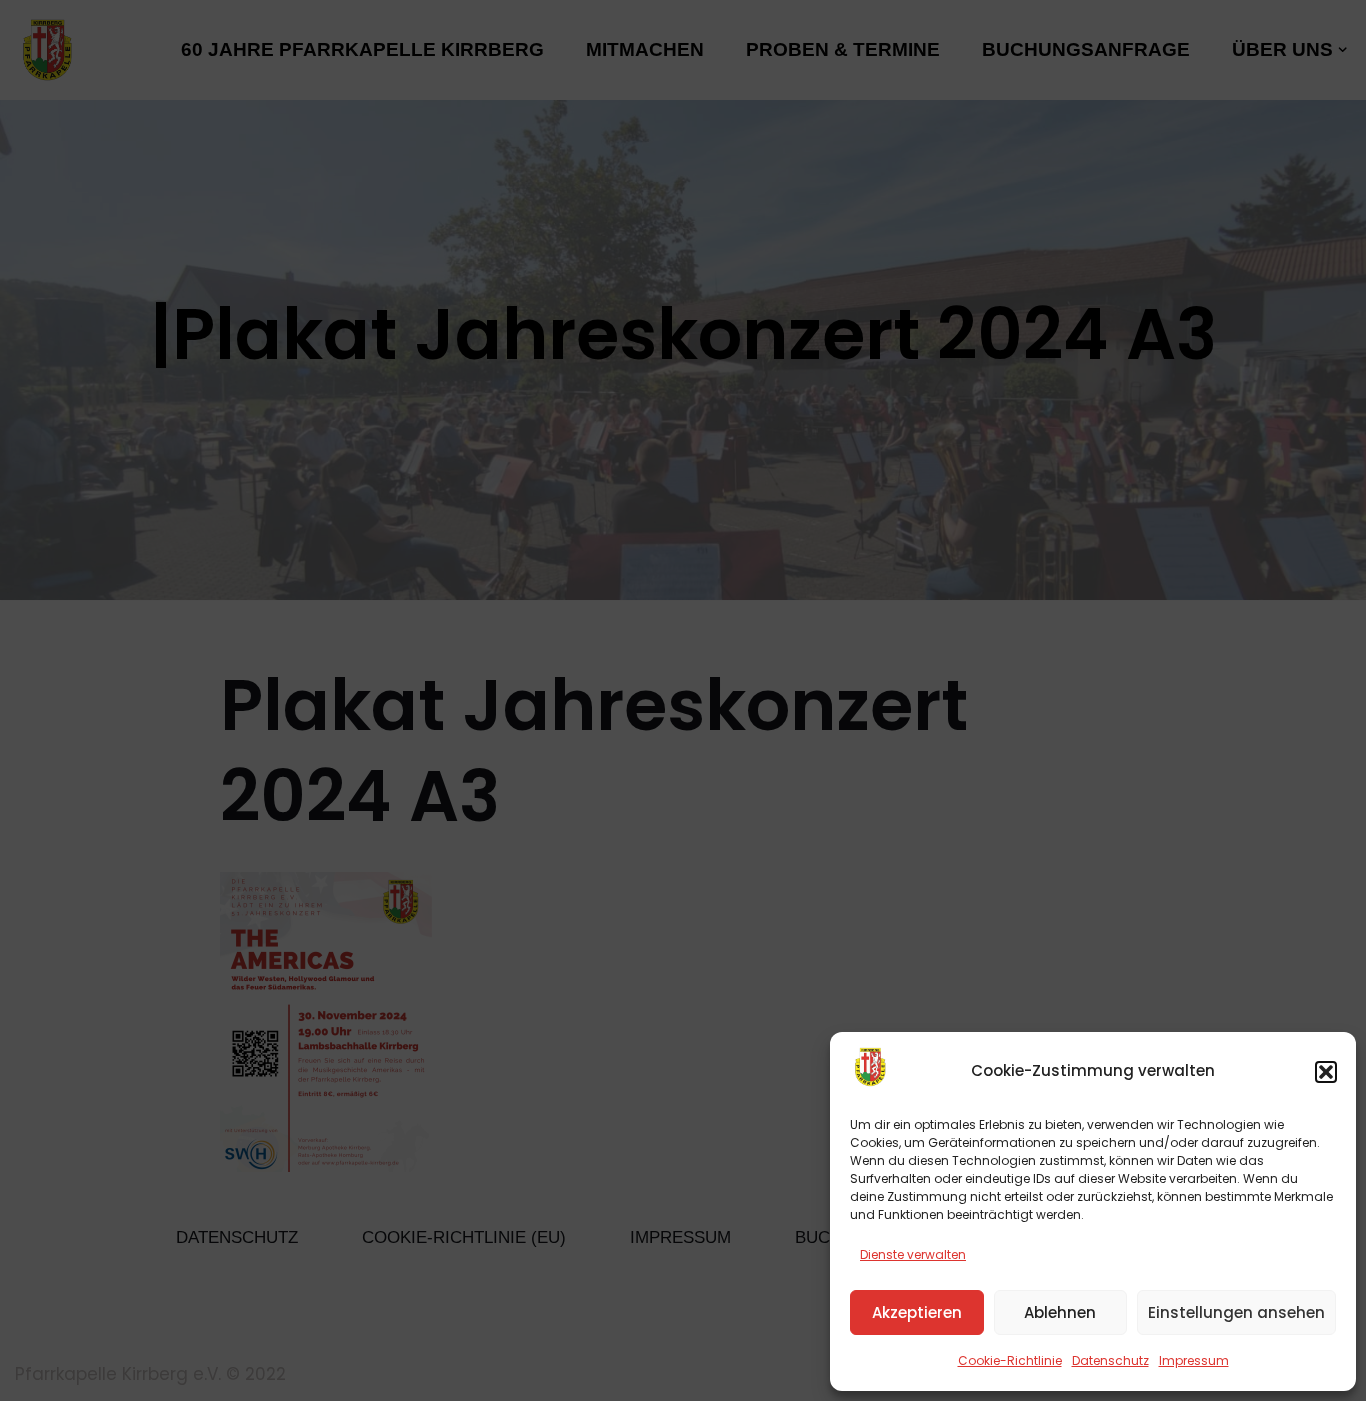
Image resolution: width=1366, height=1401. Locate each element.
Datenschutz (1110, 1360)
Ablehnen (1060, 1312)
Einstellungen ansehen (1236, 1312)
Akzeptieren (917, 1312)
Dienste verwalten (913, 1254)
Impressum (1194, 1360)
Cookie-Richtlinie (1010, 1360)
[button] (1326, 1072)
